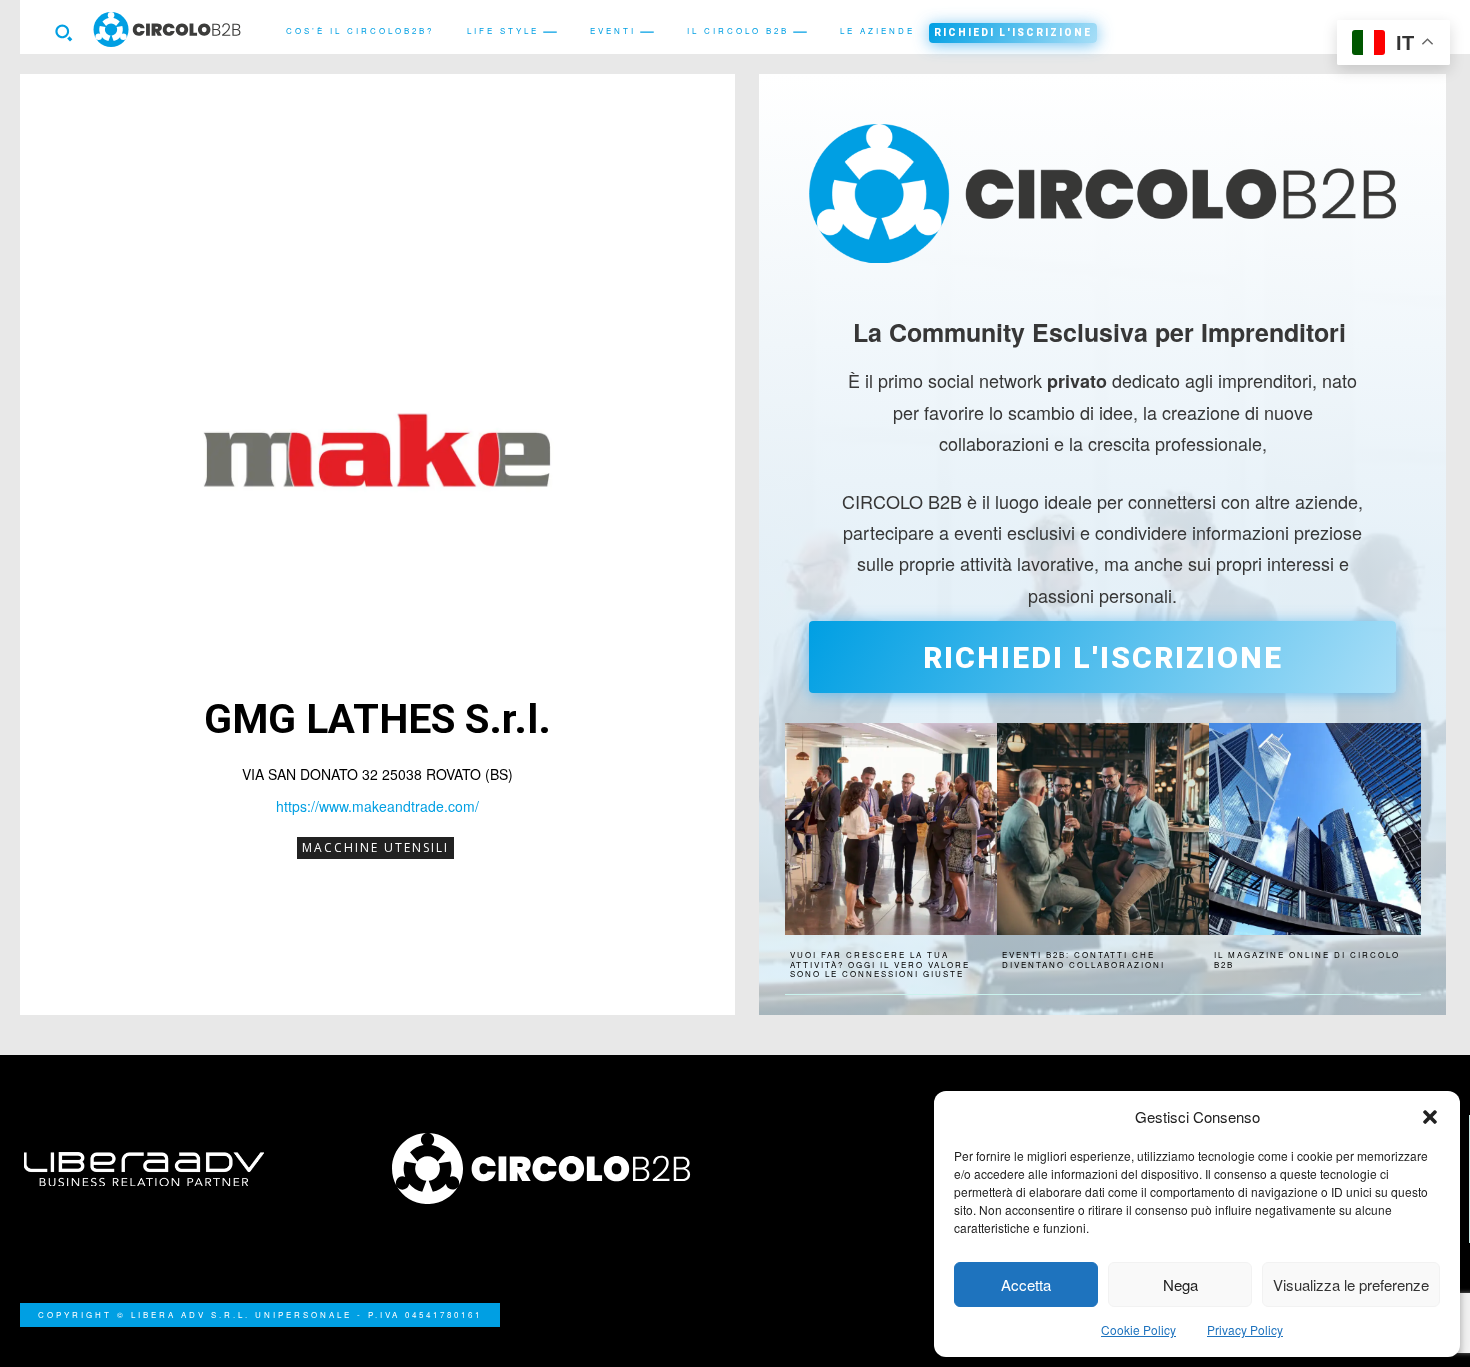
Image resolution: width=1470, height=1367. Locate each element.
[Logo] (552, 1168)
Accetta (1026, 1284)
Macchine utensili (375, 847)
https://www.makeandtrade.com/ (377, 806)
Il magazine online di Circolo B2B (1307, 959)
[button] (1430, 1117)
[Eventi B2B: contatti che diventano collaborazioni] (1103, 829)
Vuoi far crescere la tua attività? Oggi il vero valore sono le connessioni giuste (880, 964)
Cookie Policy (1138, 1329)
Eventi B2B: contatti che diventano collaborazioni (1083, 959)
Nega (1180, 1284)
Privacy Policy (1245, 1329)
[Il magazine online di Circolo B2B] (1315, 829)
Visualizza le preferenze (1351, 1284)
